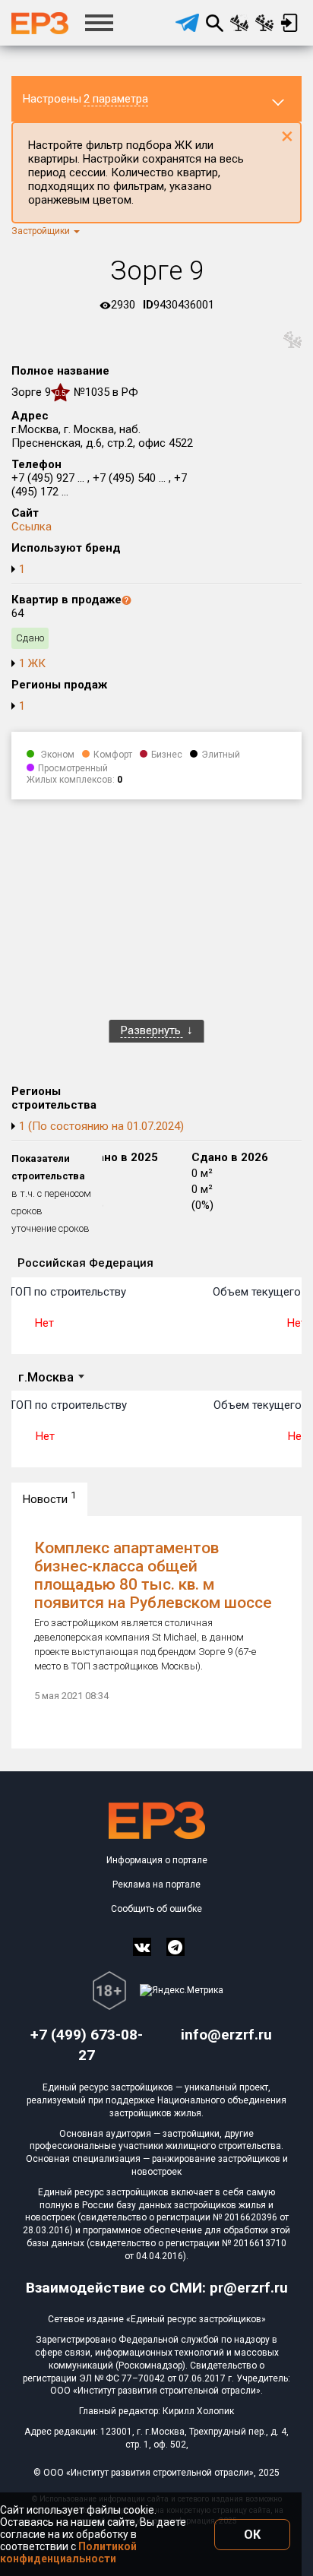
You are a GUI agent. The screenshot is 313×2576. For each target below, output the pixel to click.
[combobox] (51, 1378)
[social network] (142, 1947)
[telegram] (187, 23)
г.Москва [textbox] (46, 1377)
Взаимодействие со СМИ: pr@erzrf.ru (157, 2288)
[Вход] (289, 23)
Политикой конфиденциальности (68, 2552)
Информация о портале (157, 1860)
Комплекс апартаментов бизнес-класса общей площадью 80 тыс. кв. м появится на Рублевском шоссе (153, 1575)
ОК (252, 2535)
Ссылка (32, 527)
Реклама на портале (156, 1885)
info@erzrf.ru (226, 2035)
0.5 (60, 393)
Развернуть (152, 1030)
